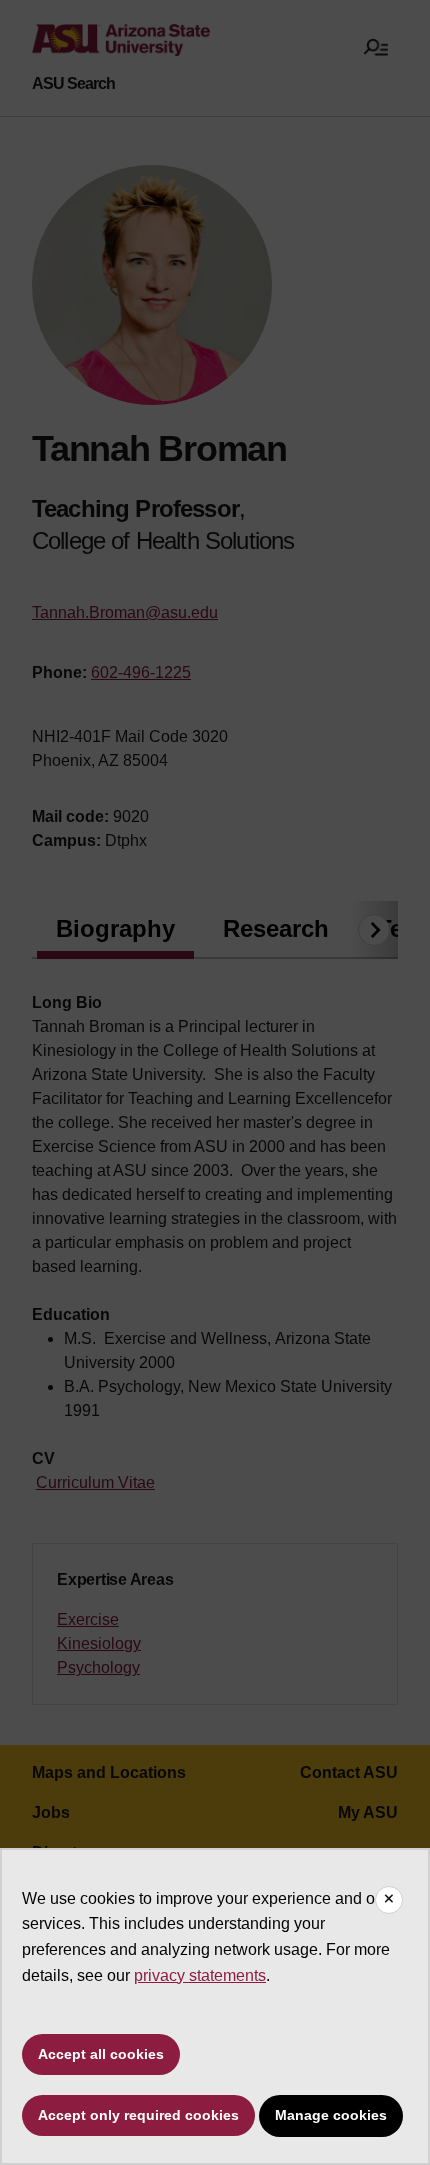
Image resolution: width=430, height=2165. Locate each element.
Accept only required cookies (138, 2115)
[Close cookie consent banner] (389, 1900)
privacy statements (200, 1975)
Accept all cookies (101, 2054)
